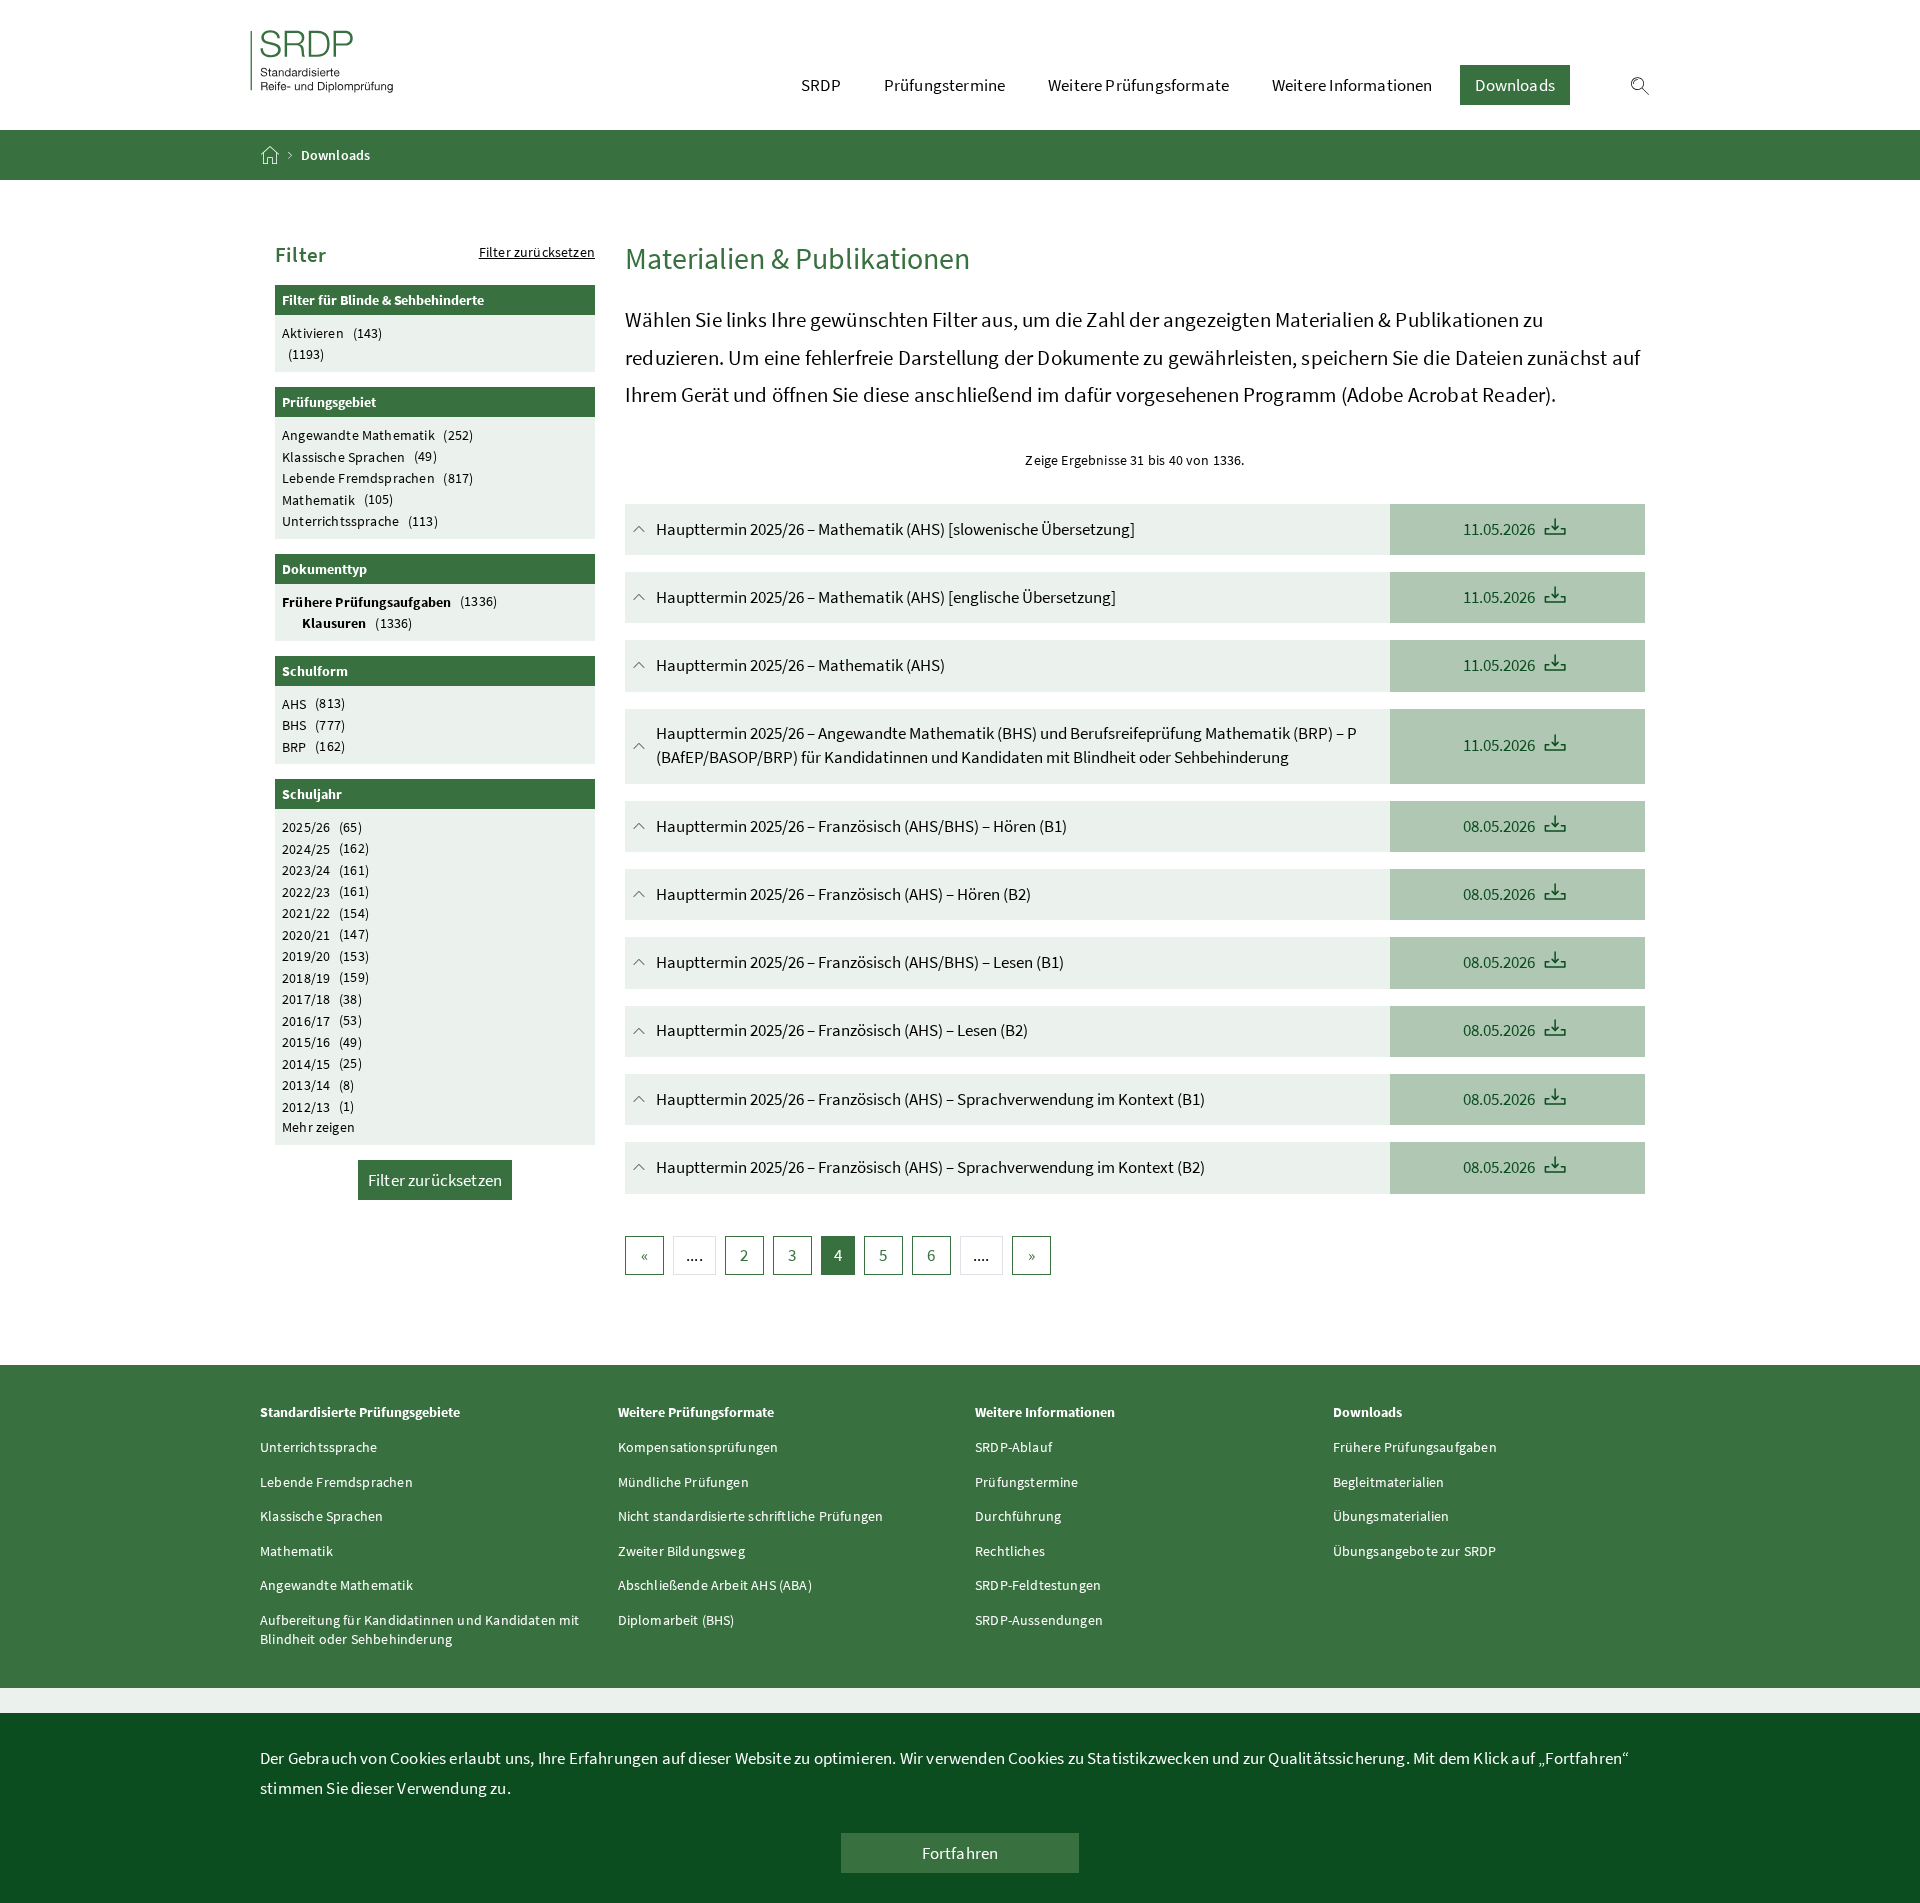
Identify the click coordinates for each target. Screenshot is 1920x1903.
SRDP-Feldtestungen (1038, 1585)
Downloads (1515, 85)
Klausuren (357, 623)
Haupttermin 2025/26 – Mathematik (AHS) (1097, 665)
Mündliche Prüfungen (683, 1482)
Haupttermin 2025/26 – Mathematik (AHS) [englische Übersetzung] (1097, 597)
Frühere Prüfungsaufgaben (389, 601)
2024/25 (325, 848)
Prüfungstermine (945, 85)
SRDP (821, 85)
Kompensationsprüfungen (698, 1447)
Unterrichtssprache (360, 521)
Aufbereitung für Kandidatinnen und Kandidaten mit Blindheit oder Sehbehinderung (420, 1630)
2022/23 (325, 891)
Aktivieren (332, 333)
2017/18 (322, 999)
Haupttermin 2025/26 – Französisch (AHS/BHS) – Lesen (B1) (1097, 962)
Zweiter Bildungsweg (681, 1551)
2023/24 (325, 870)
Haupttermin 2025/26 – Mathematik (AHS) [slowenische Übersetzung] (1097, 529)
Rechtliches (1010, 1551)
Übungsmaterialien (1391, 1516)
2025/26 (322, 827)
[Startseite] (271, 155)
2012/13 (318, 1106)
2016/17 (322, 1020)
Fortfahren (960, 1853)
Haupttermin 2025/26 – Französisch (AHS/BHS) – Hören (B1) (1097, 826)
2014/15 (322, 1063)
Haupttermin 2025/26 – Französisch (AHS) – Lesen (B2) (1097, 1030)
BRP (313, 746)
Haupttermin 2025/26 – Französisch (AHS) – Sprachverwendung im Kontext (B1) (1097, 1099)
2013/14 (318, 1085)
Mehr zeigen (318, 1127)
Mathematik (337, 499)
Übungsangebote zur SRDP (1415, 1551)
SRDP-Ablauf (1013, 1447)
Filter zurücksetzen (537, 252)
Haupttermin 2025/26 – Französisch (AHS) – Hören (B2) (1097, 894)
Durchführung (1018, 1516)
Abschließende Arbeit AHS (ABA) (715, 1585)
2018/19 (325, 977)
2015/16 (322, 1042)
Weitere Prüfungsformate (1138, 85)
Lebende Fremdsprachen (377, 478)
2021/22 (325, 913)
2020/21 (325, 934)
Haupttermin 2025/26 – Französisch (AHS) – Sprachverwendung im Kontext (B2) (1097, 1167)
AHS (313, 703)
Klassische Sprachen (359, 456)
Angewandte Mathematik (377, 435)
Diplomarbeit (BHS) (676, 1620)
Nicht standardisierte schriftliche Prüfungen (751, 1516)
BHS (313, 725)
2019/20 (325, 956)
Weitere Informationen (1352, 85)
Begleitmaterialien (1389, 1482)
